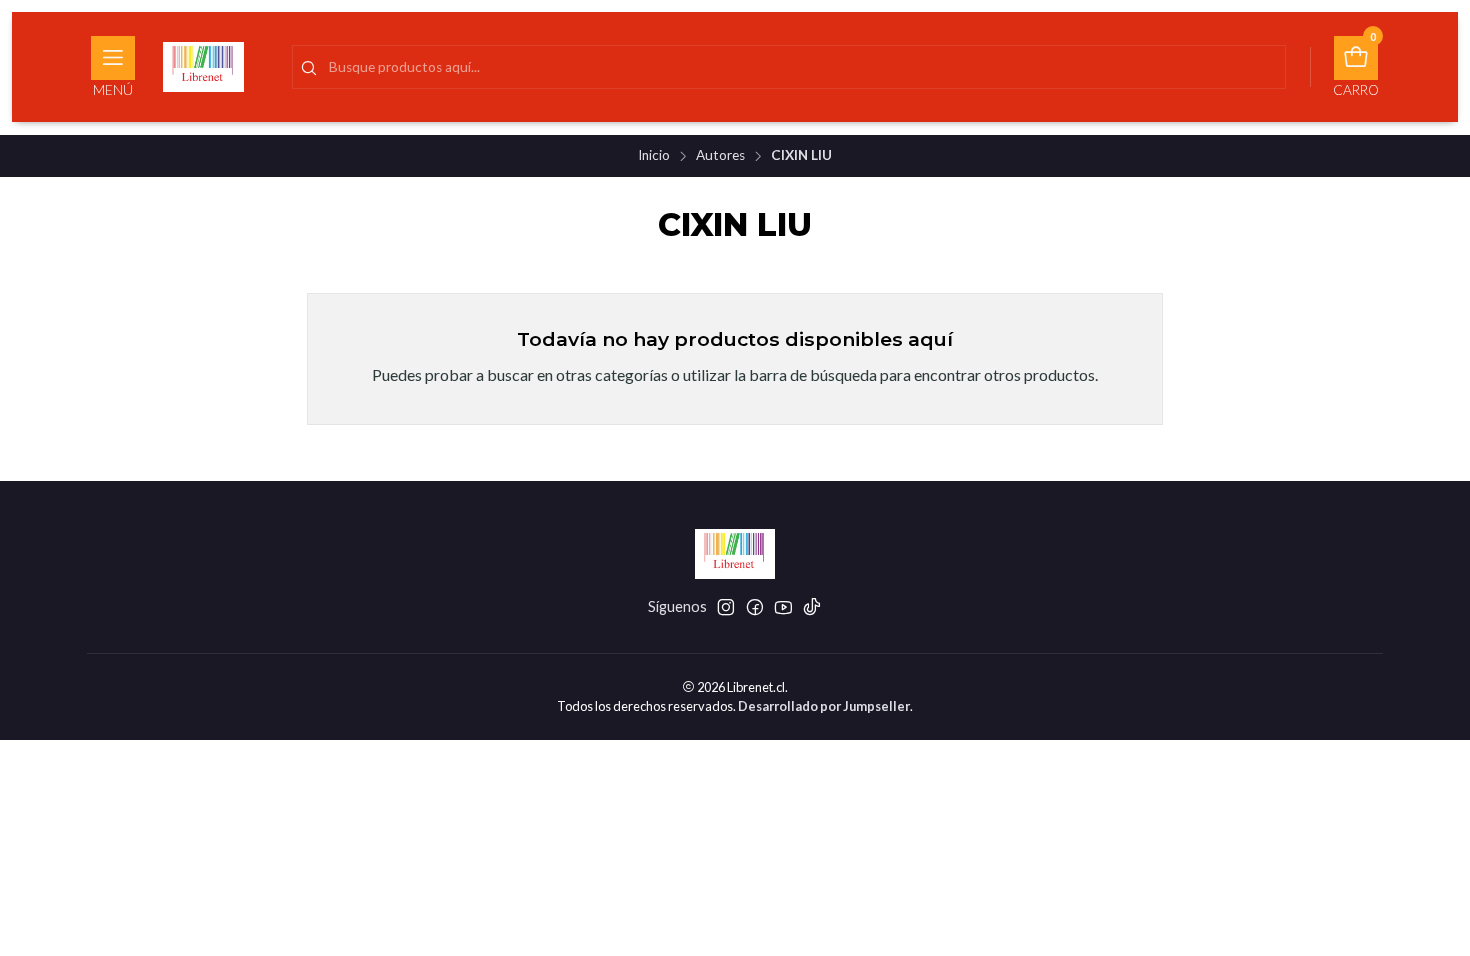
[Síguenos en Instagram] (726, 607)
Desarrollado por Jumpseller (824, 706)
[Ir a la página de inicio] (203, 67)
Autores (720, 156)
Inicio (654, 156)
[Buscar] (309, 69)
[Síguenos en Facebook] (755, 607)
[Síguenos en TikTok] (812, 607)
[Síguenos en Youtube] (783, 607)
